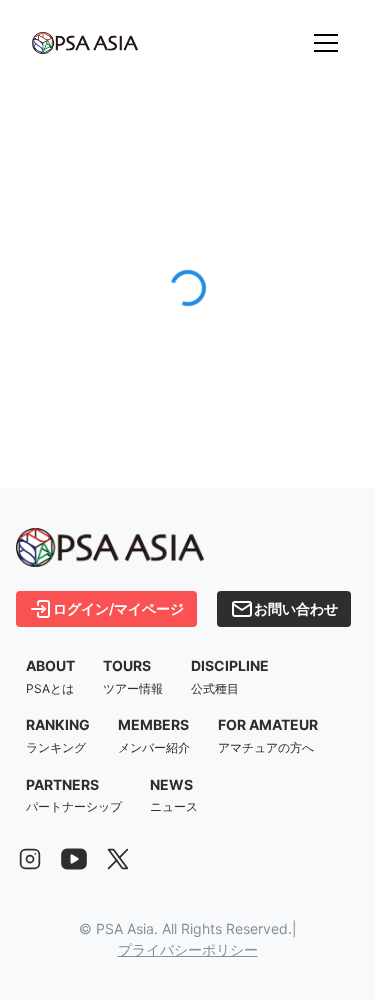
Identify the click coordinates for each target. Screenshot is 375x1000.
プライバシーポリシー (188, 949)
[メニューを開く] (326, 43)
